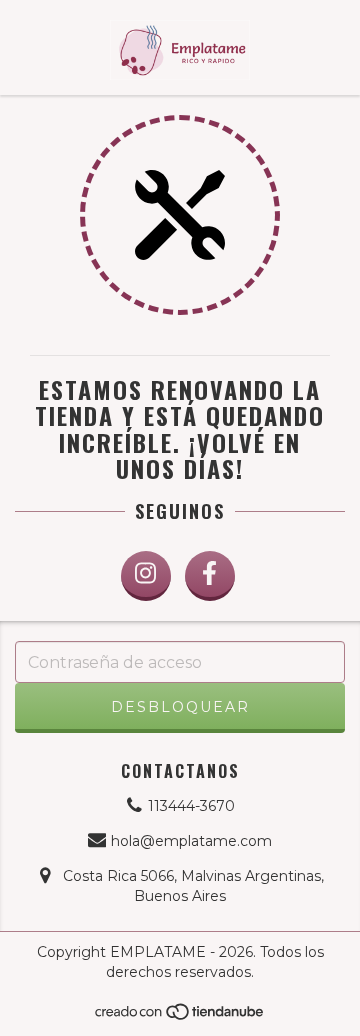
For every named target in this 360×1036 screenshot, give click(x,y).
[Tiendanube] (180, 1016)
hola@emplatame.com (191, 841)
